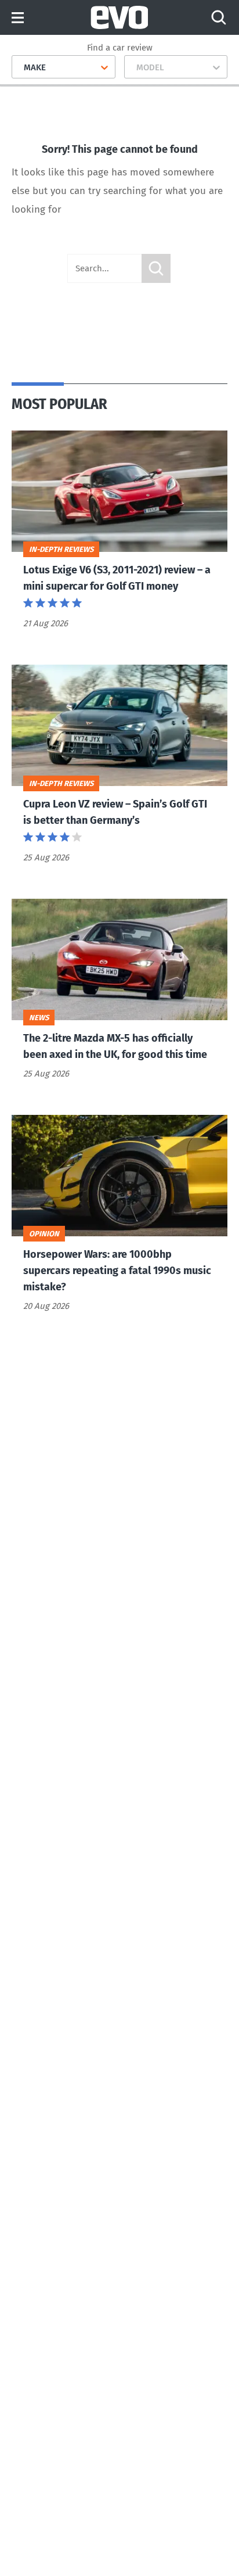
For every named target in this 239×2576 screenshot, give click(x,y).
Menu (18, 18)
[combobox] (19, 67)
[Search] (219, 17)
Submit (156, 268)
